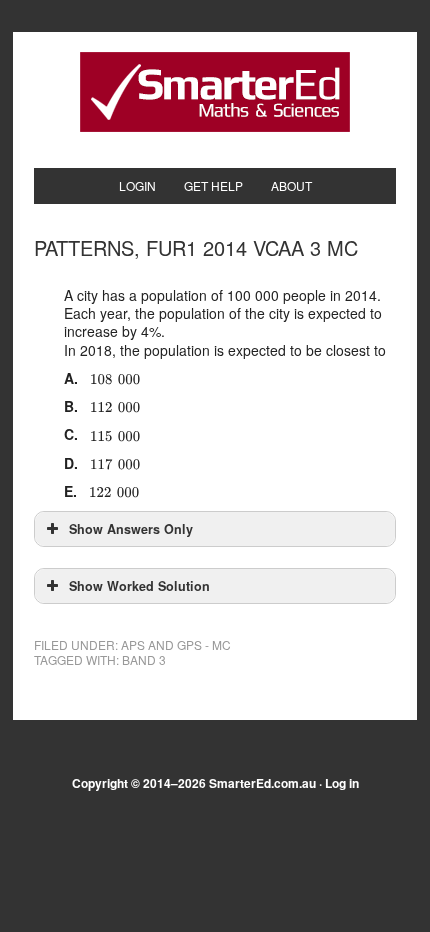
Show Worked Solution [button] (139, 586)
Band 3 (144, 659)
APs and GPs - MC (176, 644)
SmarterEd (215, 92)
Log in (342, 783)
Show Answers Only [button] (131, 529)
